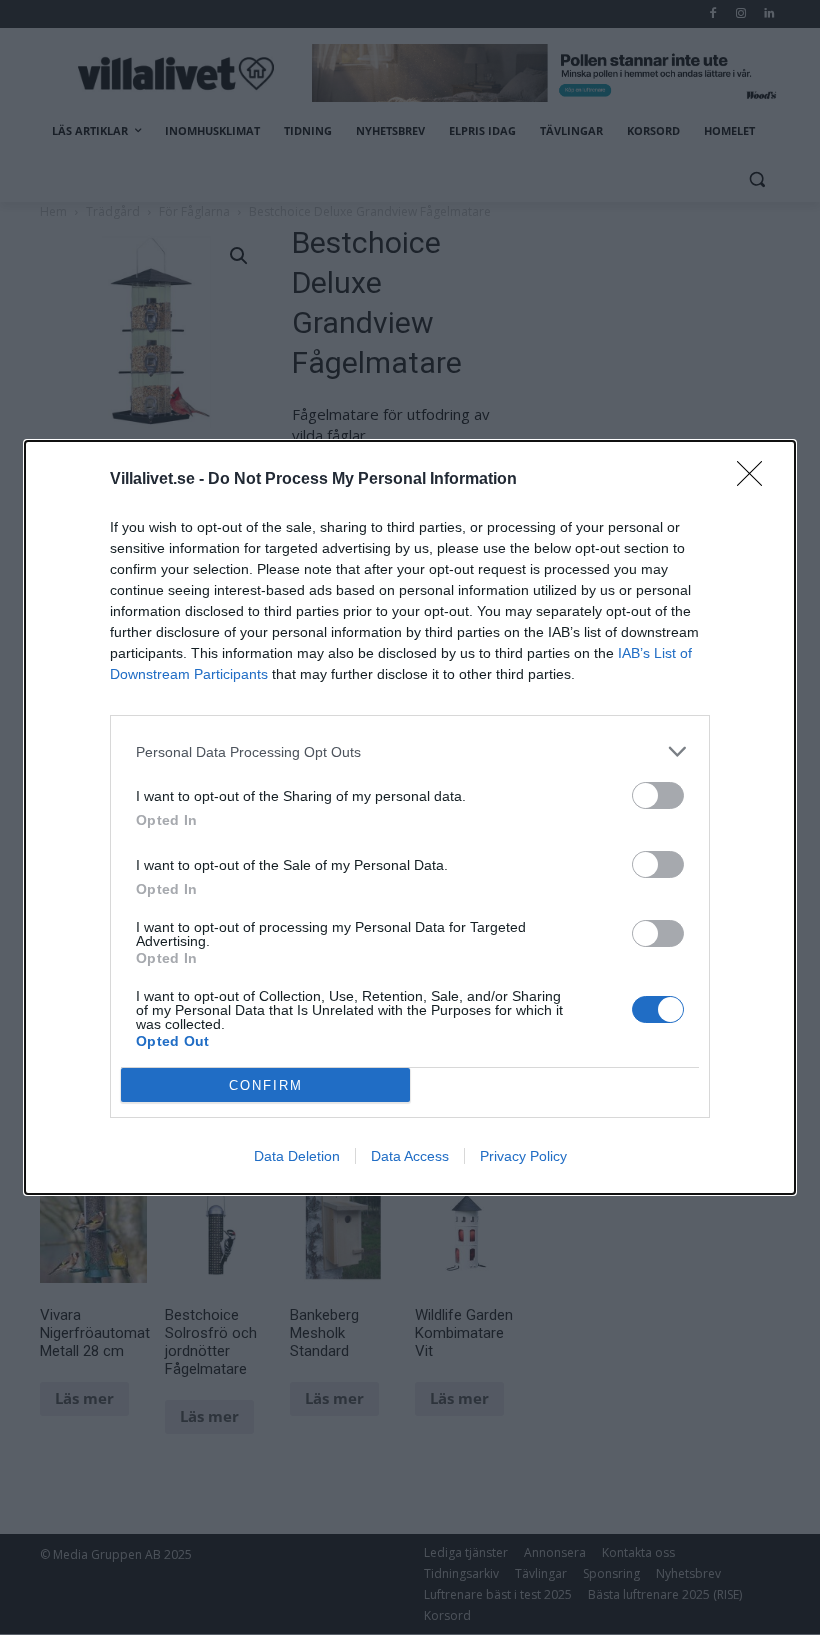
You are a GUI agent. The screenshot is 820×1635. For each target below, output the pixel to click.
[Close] (756, 480)
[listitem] (410, 751)
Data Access (410, 1156)
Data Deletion (297, 1156)
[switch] (658, 795)
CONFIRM (266, 1085)
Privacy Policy (523, 1156)
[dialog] (410, 817)
